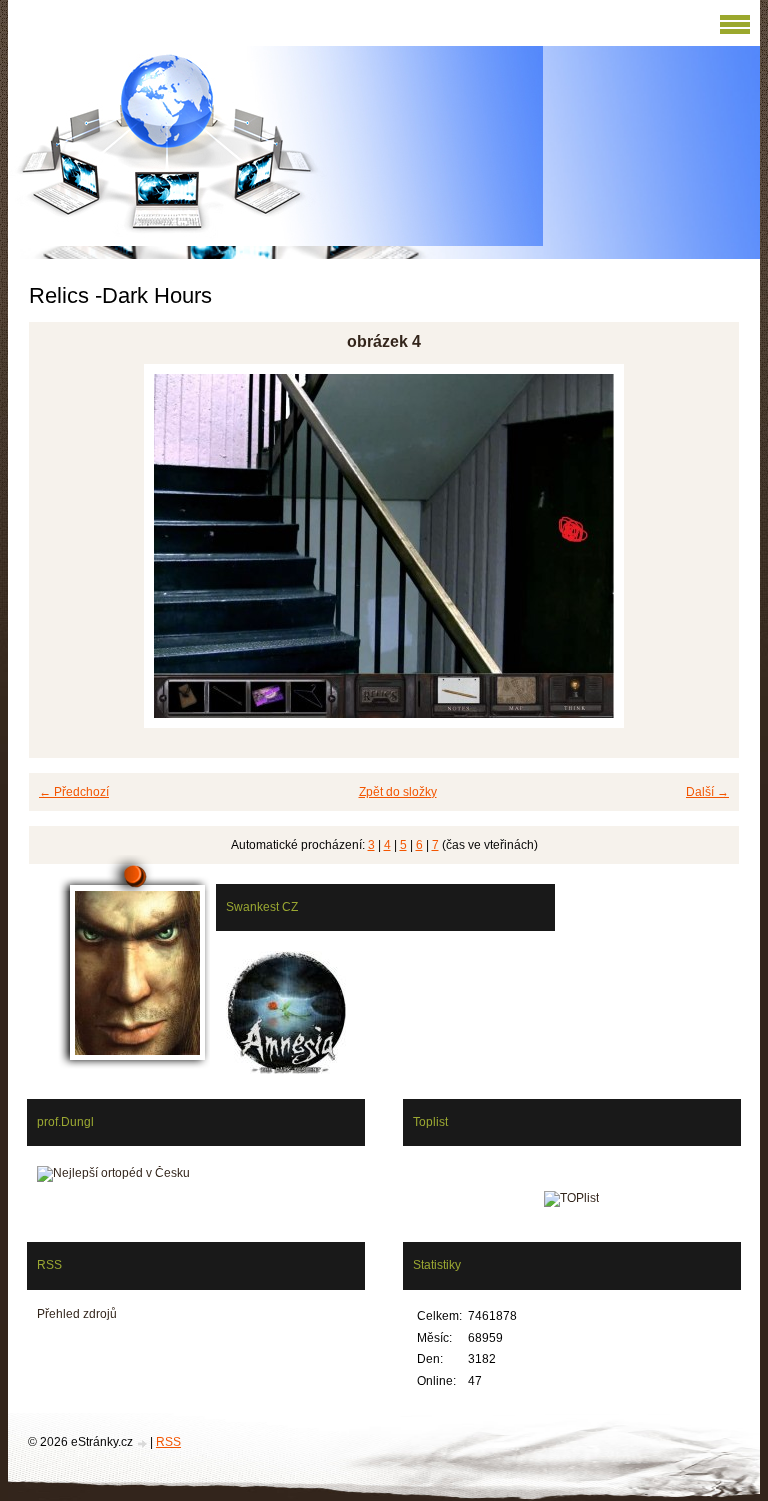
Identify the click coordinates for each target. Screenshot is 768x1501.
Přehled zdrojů (77, 1314)
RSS (168, 1442)
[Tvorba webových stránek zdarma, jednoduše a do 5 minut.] (143, 1443)
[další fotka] (706, 546)
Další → (707, 792)
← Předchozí (74, 792)
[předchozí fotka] (61, 546)
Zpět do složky (398, 792)
